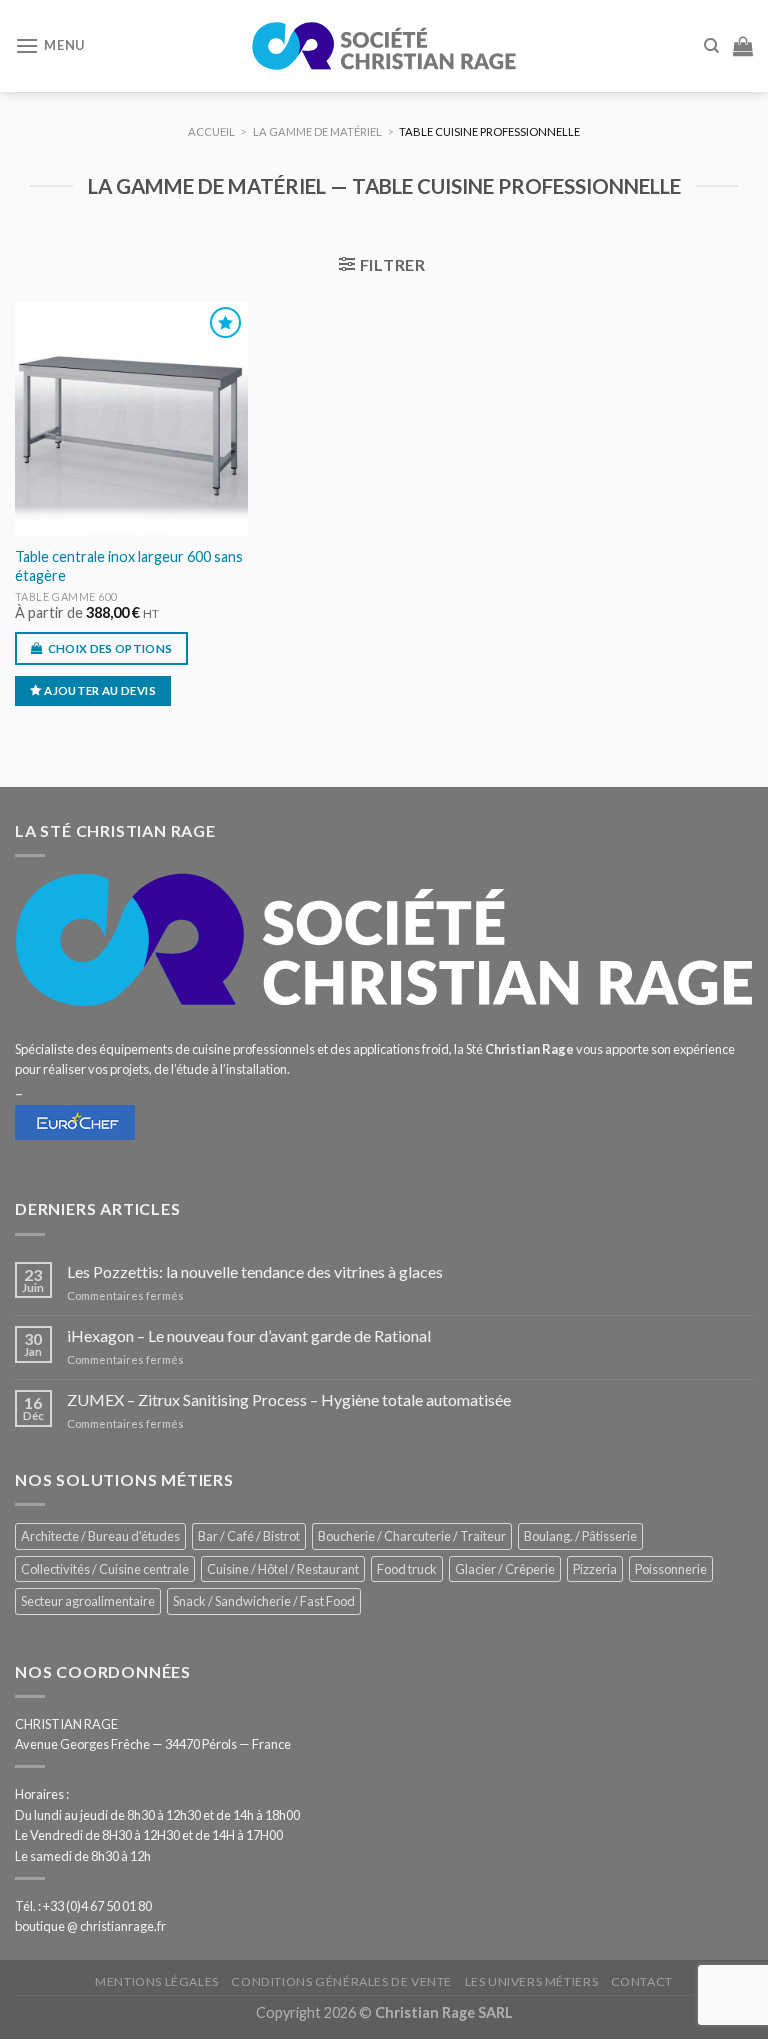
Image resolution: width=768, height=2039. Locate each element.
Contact (642, 1981)
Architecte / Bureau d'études (100, 1536)
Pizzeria (595, 1569)
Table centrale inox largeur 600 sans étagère (129, 566)
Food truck (407, 1569)
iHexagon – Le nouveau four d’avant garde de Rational (249, 1335)
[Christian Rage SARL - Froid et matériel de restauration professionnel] (384, 46)
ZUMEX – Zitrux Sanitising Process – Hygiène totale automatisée (289, 1399)
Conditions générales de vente (341, 1981)
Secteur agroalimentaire (88, 1601)
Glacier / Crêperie (505, 1569)
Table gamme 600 (66, 596)
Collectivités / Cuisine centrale (105, 1569)
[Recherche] (711, 46)
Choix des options (110, 648)
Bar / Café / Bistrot (249, 1536)
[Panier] (743, 46)
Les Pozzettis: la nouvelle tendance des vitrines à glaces (255, 1271)
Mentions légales (157, 1981)
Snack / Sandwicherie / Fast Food (264, 1601)
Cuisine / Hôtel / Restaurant (283, 1569)
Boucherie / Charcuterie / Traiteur (412, 1536)
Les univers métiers (532, 1981)
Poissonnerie (671, 1569)
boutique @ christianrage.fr (90, 1926)
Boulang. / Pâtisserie (580, 1536)
